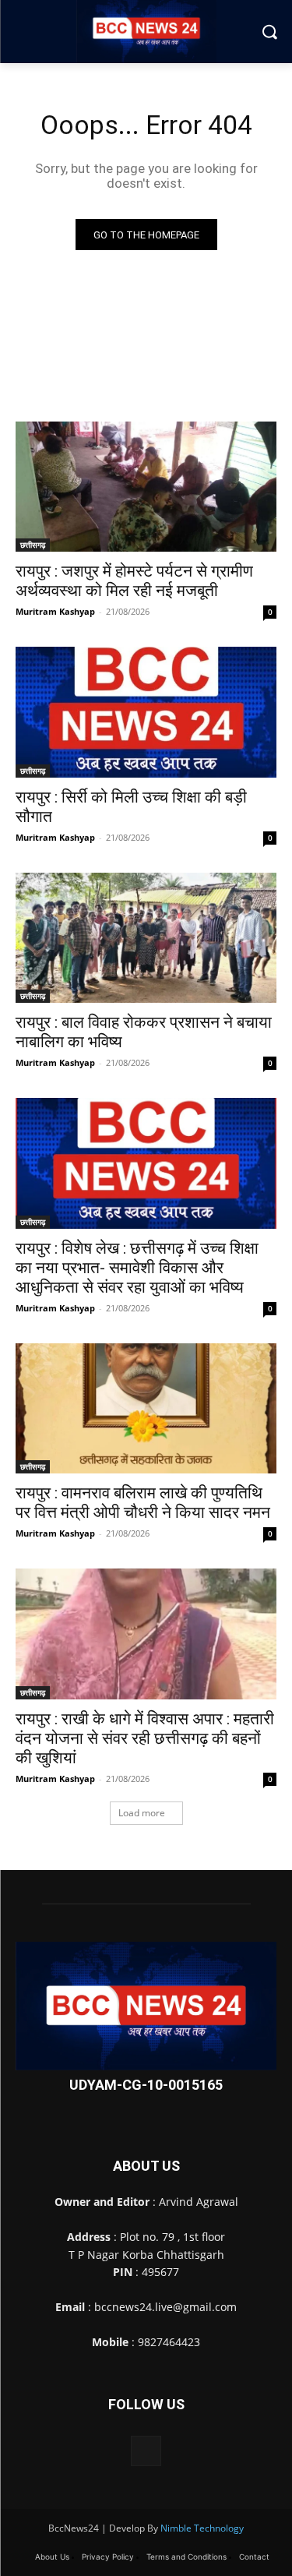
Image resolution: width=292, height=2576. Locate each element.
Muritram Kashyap (55, 611)
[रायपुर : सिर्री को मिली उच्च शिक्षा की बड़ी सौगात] (146, 712)
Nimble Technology (202, 2528)
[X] (146, 2451)
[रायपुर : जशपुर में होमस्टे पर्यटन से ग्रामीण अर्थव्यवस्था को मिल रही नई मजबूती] (146, 487)
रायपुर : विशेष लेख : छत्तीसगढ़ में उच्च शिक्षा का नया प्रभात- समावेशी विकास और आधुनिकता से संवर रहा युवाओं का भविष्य (137, 1268)
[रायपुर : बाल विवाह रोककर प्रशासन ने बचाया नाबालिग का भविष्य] (146, 938)
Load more (142, 1813)
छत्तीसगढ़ (33, 545)
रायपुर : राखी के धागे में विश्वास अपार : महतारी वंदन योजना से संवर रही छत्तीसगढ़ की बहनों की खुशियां (145, 1738)
